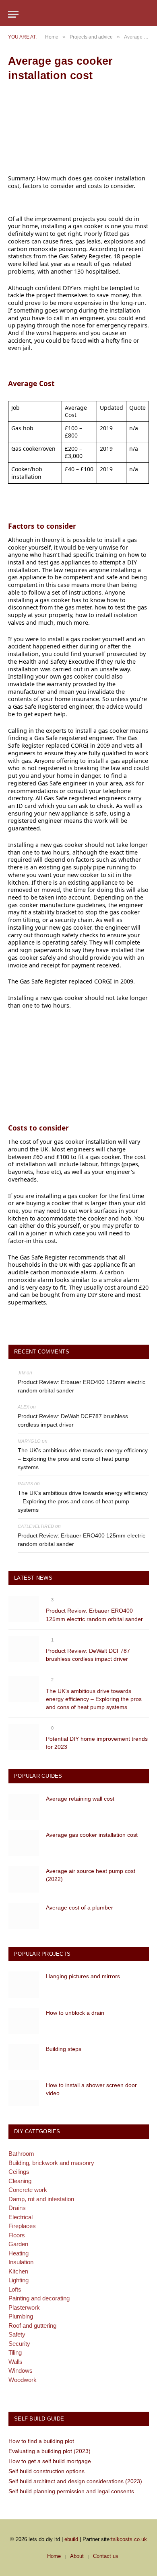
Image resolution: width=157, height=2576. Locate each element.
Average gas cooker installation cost (92, 1835)
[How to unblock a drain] (24, 2021)
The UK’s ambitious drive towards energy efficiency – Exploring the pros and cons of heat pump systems (83, 1459)
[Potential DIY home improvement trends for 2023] (24, 1737)
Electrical (21, 2217)
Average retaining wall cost (80, 1799)
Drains (17, 2208)
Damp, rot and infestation (41, 2199)
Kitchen (18, 2271)
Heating (19, 2253)
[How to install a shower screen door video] (24, 2093)
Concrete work (28, 2190)
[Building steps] (24, 2057)
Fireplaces (22, 2226)
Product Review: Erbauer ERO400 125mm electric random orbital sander (82, 1386)
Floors (17, 2235)
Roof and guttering (32, 2326)
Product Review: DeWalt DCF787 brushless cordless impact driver (73, 1420)
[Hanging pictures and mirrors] (24, 1984)
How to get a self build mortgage (50, 2461)
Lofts (15, 2289)
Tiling (15, 2352)
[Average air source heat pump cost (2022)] (24, 1879)
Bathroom (21, 2154)
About (77, 2556)
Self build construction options (46, 2471)
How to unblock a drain (75, 2013)
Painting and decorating (39, 2298)
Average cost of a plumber (80, 1907)
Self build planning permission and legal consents (71, 2491)
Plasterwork (24, 2307)
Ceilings (19, 2172)
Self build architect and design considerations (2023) (75, 2481)
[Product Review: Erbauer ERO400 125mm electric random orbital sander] (24, 1609)
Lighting (19, 2280)
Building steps (64, 2049)
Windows (21, 2371)
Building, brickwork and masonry (51, 2163)
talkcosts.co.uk (129, 2539)
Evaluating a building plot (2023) (50, 2451)
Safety (17, 2334)
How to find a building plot (41, 2441)
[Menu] (13, 14)
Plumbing (21, 2316)
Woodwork (23, 2380)
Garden (18, 2244)
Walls (15, 2362)
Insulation (21, 2262)
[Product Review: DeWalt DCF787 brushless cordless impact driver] (24, 1649)
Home (54, 2556)
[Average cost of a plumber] (24, 1916)
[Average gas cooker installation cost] (24, 1843)
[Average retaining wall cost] (24, 1807)
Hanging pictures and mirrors (83, 1976)
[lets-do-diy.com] (78, 14)
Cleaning (20, 2181)
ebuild (71, 2539)
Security (19, 2344)
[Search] (145, 14)
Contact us (106, 2556)
